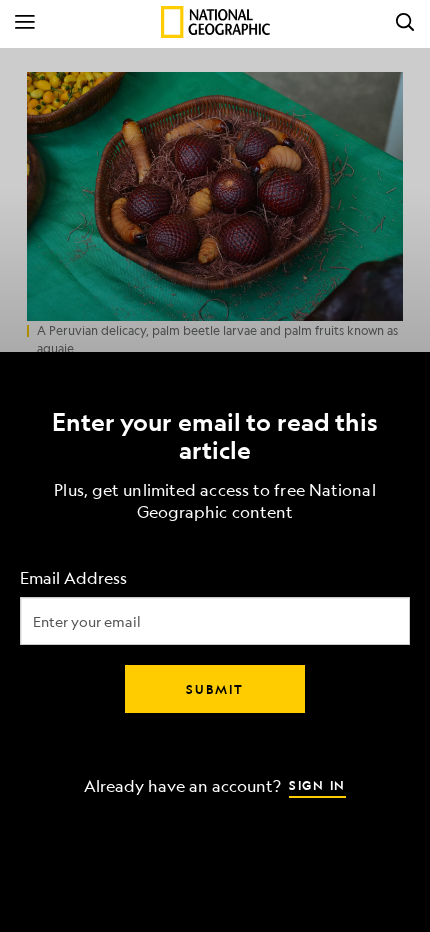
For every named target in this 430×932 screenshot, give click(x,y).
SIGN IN (317, 785)
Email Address (73, 578)
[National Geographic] (215, 22)
